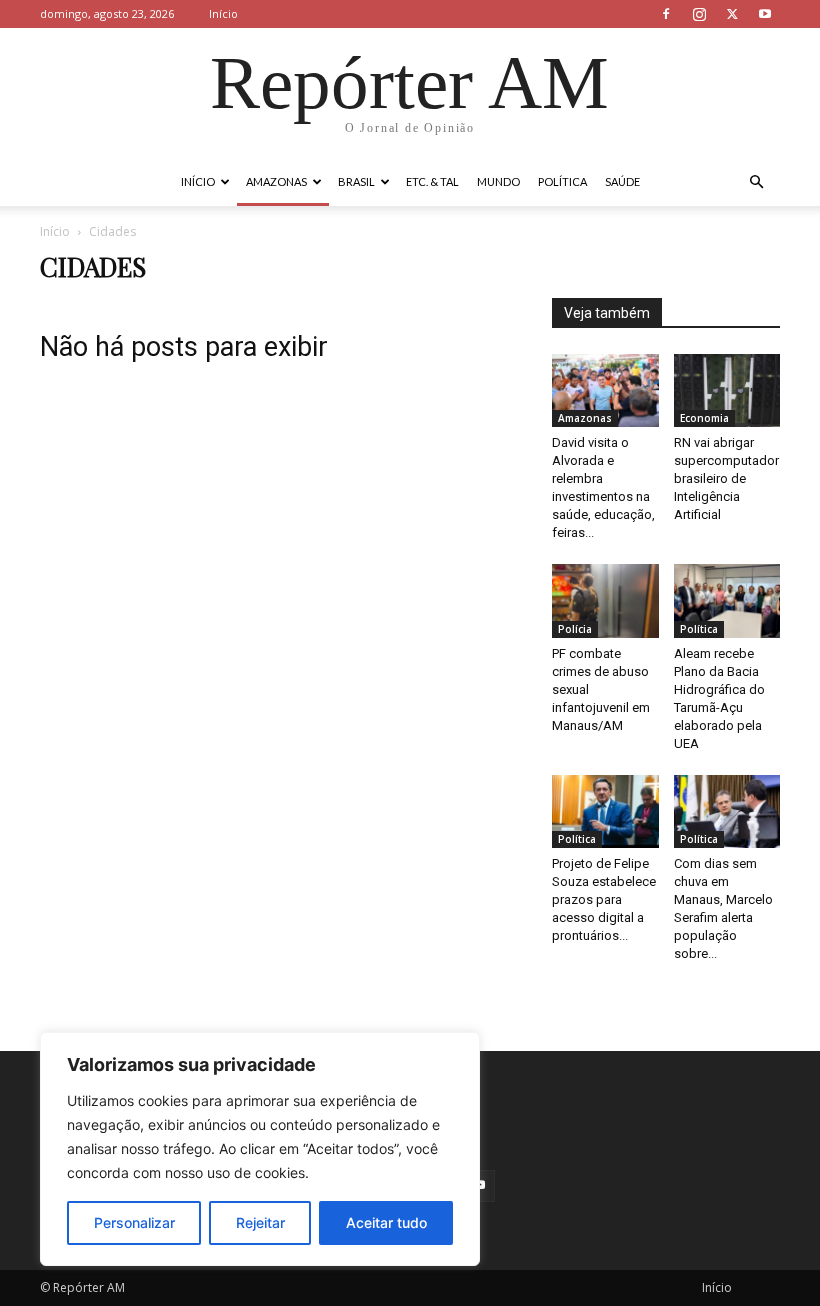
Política (562, 181)
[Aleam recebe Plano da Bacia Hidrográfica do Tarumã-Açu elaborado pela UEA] (727, 600)
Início (223, 13)
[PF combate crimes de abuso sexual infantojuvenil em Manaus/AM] (605, 600)
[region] (260, 1149)
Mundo (498, 181)
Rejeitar (260, 1222)
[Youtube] (765, 14)
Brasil (356, 181)
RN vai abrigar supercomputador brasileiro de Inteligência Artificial (726, 478)
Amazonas (276, 181)
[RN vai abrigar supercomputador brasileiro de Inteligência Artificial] (727, 390)
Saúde (622, 181)
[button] (756, 182)
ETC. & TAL (432, 181)
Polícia (575, 629)
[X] (732, 14)
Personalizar (134, 1222)
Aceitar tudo (386, 1222)
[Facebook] (666, 14)
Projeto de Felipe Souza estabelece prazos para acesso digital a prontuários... (604, 899)
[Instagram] (699, 14)
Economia (704, 418)
